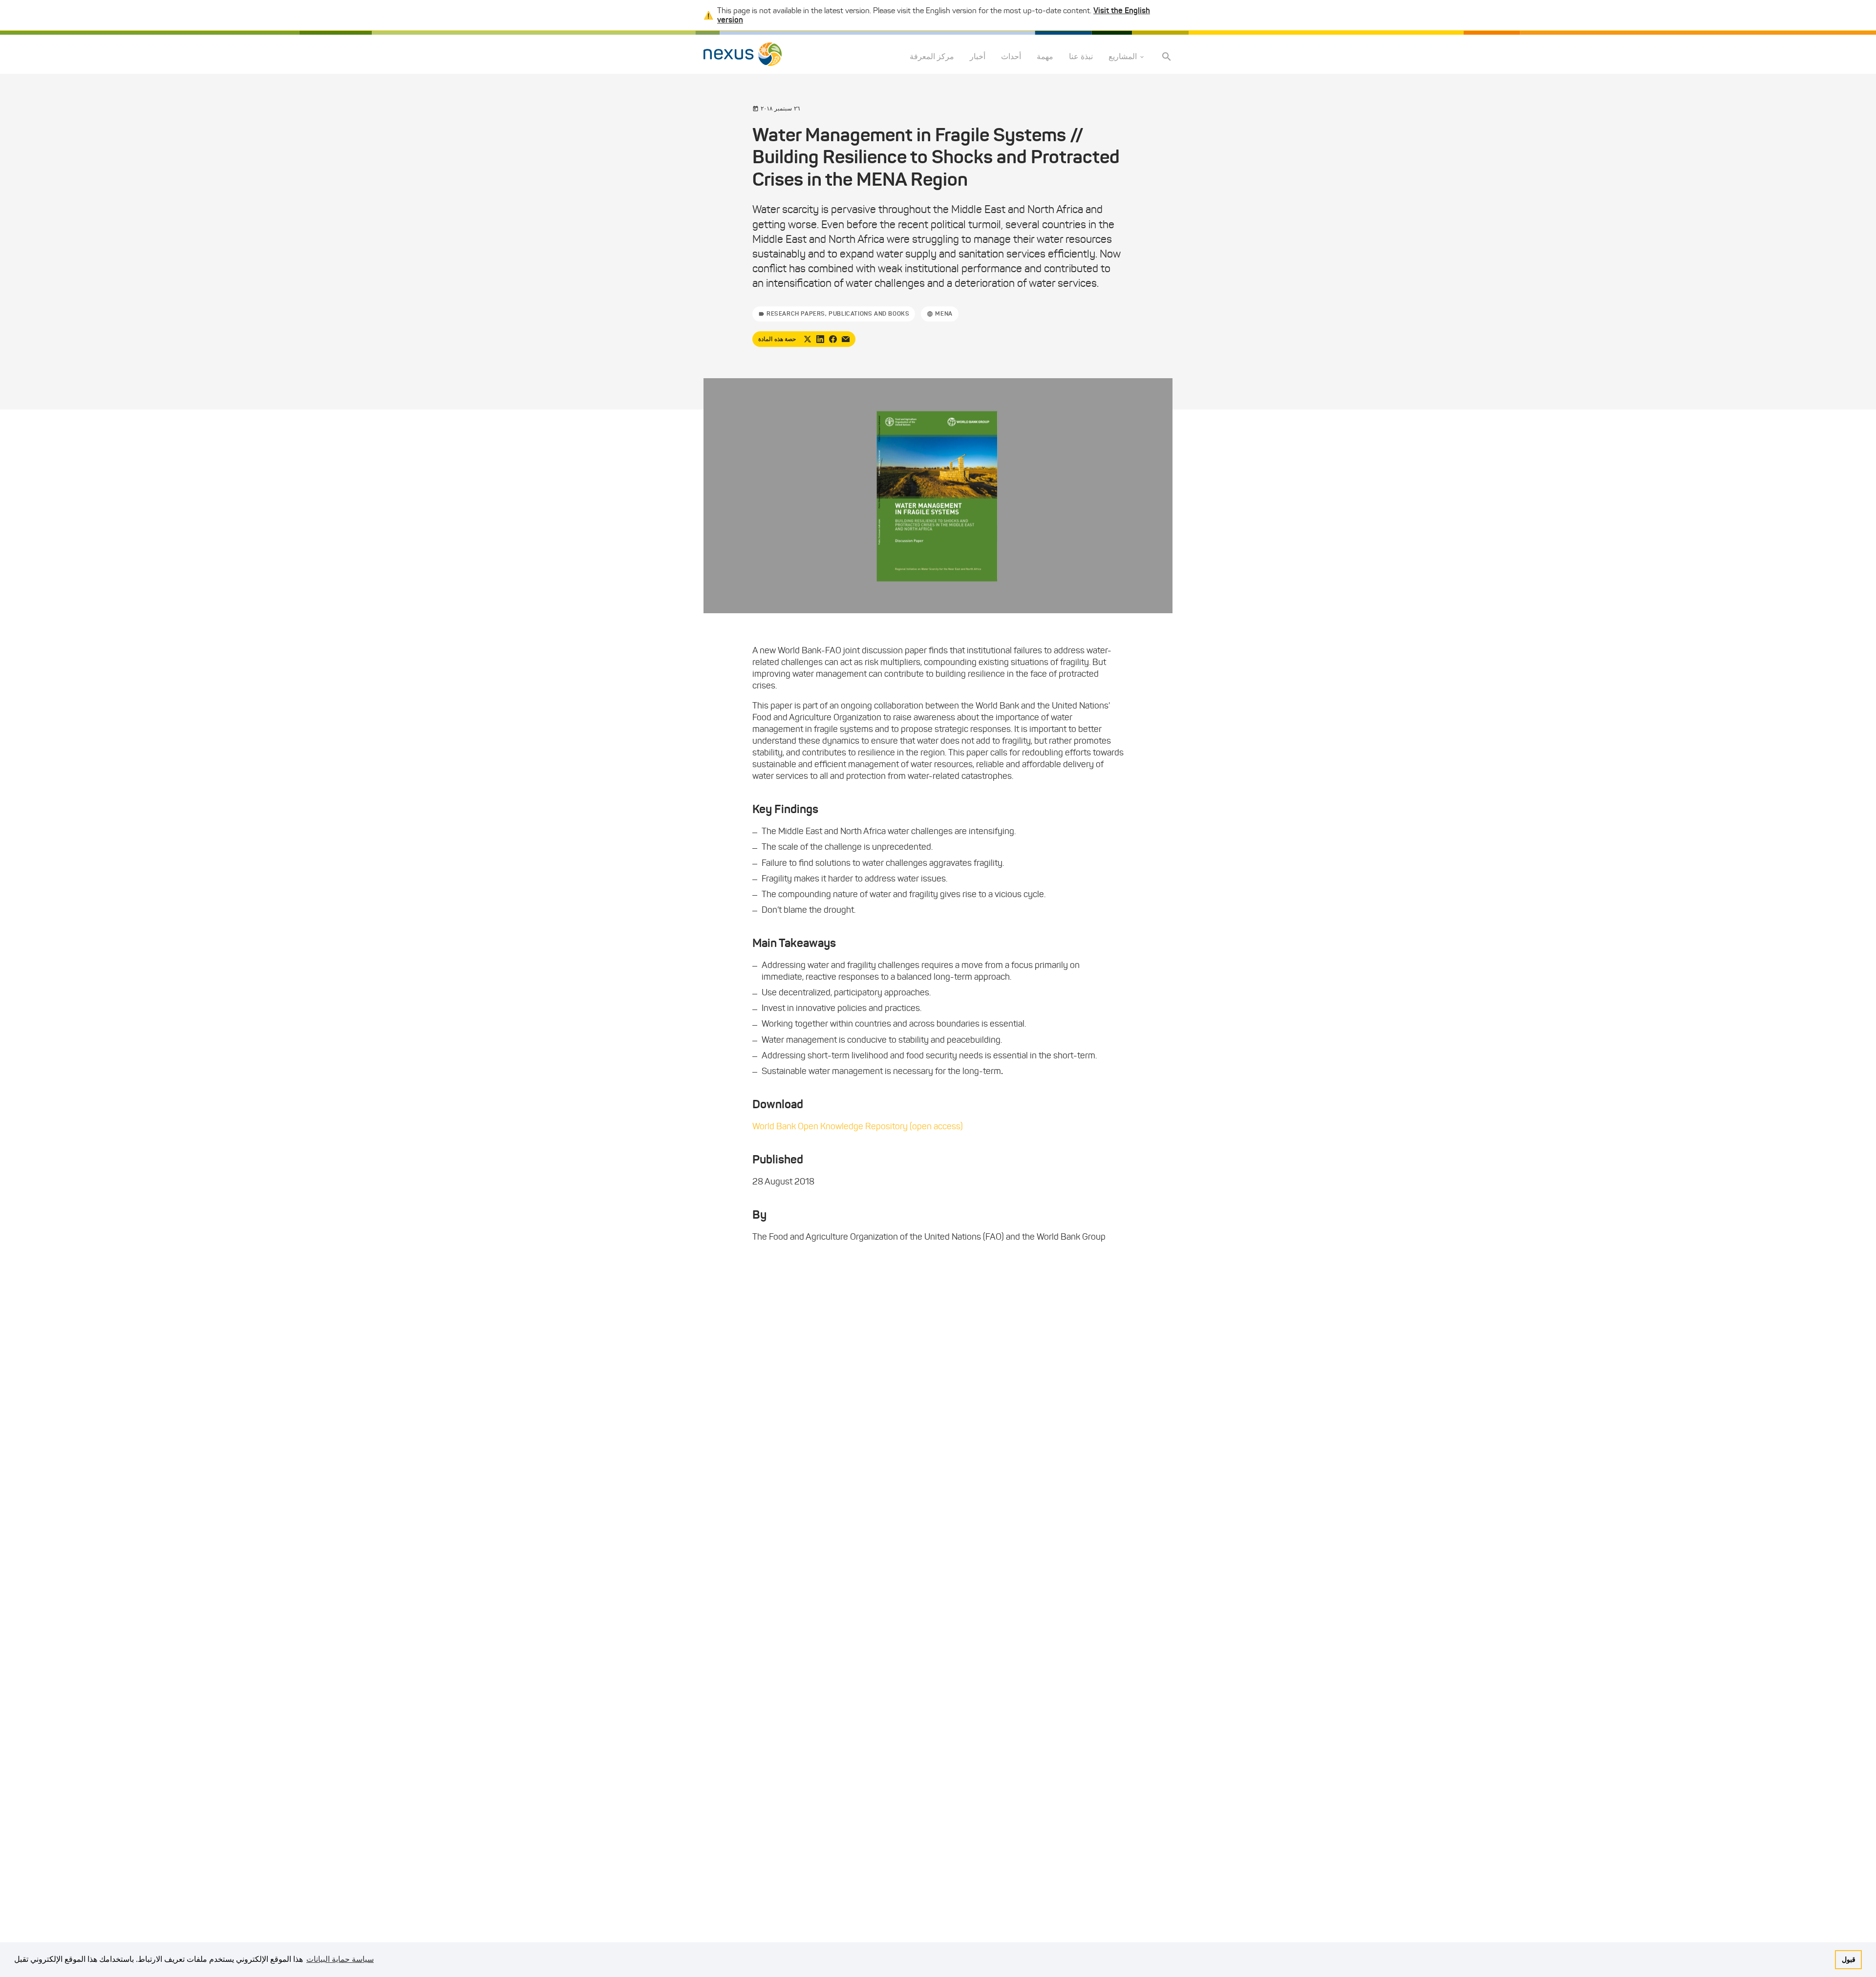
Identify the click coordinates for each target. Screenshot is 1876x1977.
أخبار (978, 57)
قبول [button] (1849, 1959)
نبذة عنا (1081, 57)
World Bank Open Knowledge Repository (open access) (858, 1126)
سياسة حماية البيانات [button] (340, 1959)
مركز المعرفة (932, 57)
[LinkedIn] (820, 339)
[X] (808, 339)
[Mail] (846, 339)
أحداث (1011, 57)
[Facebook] (833, 339)
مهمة (1045, 57)
